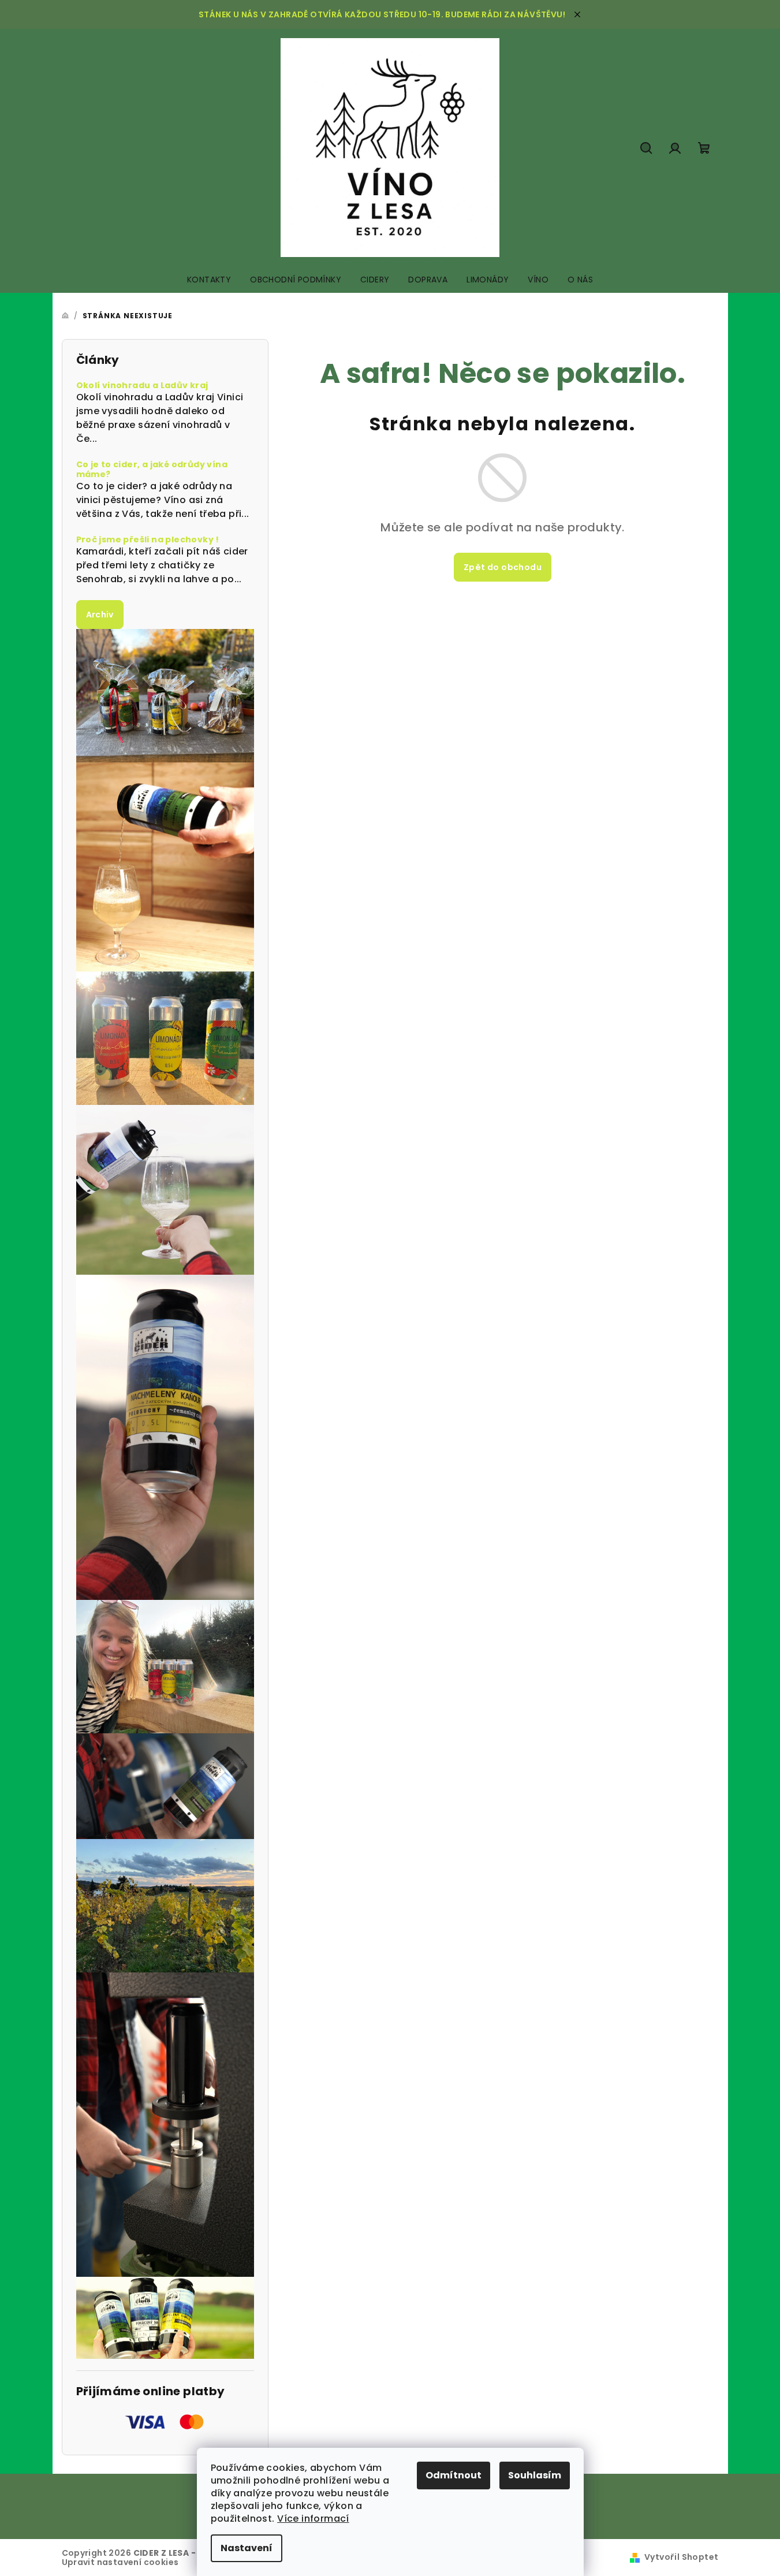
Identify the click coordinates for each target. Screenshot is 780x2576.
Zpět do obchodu (503, 567)
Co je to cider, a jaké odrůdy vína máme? (152, 470)
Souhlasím (535, 2475)
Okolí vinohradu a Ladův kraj (142, 386)
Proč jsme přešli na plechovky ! (148, 540)
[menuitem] (209, 280)
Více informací (313, 2519)
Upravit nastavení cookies (120, 2562)
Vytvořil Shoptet (681, 2557)
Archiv (100, 615)
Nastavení (247, 2548)
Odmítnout (454, 2475)
